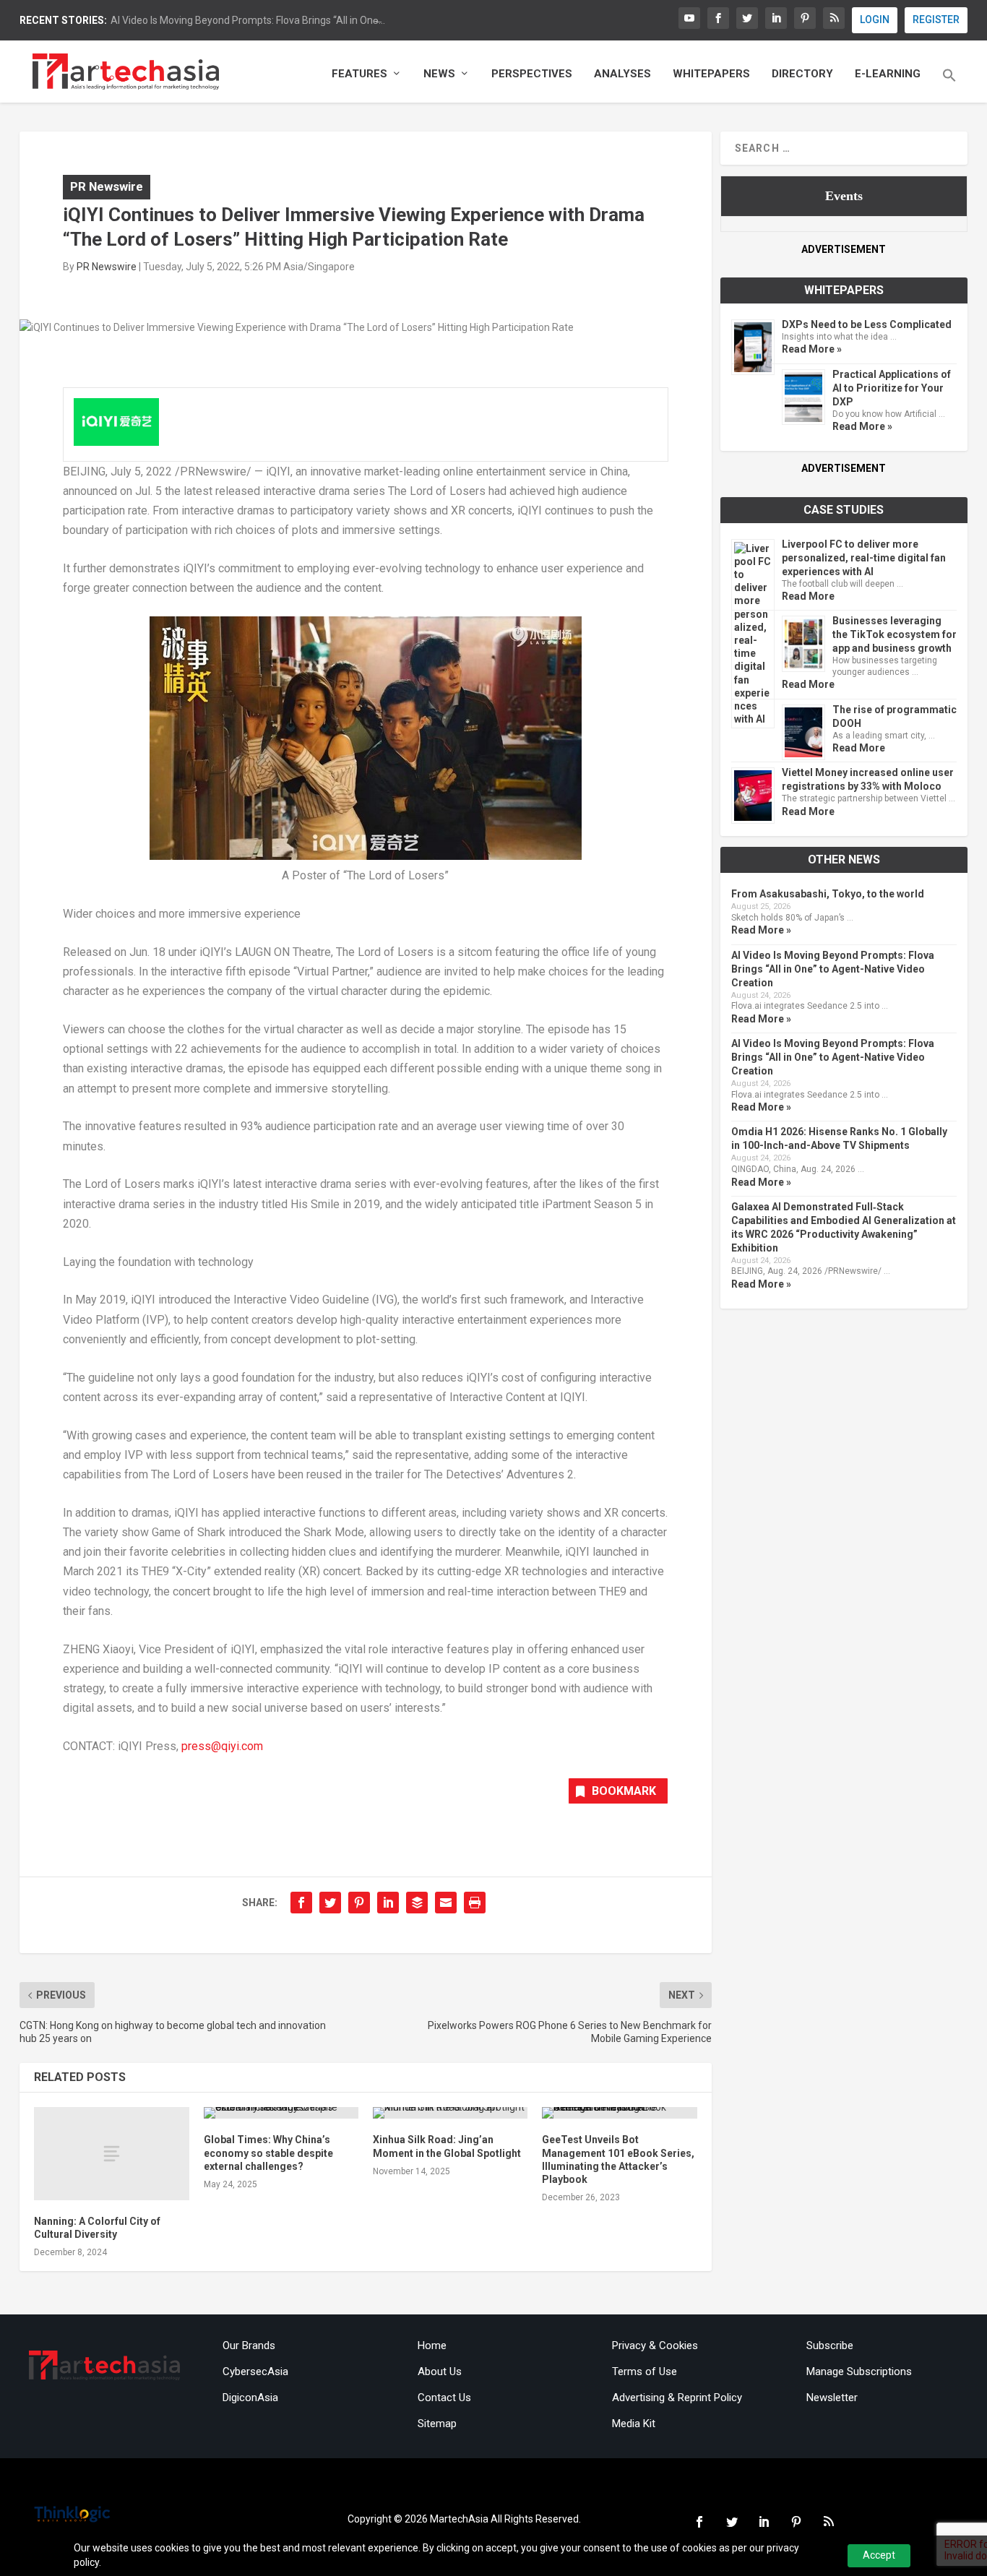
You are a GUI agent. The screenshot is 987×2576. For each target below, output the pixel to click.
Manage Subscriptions (859, 2372)
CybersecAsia (255, 2372)
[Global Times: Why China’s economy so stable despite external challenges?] (281, 2113)
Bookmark (624, 1791)
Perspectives (532, 74)
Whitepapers (711, 74)
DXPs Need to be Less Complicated (867, 324)
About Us (440, 2372)
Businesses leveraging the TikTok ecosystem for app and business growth (895, 634)
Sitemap (437, 2424)
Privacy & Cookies (655, 2345)
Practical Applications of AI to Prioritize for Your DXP (892, 388)
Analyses (622, 74)
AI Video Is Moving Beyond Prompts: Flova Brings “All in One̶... (248, 20)
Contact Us (444, 2398)
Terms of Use (645, 2372)
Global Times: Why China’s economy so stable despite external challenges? (268, 2153)
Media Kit (634, 2424)
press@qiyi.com (224, 1746)
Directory (802, 74)
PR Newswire (107, 186)
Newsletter (832, 2398)
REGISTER (936, 20)
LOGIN (875, 20)
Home (432, 2345)
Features (359, 74)
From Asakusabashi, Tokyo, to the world (828, 894)
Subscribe (830, 2345)
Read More (808, 596)
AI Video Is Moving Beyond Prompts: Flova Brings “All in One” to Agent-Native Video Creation (833, 969)
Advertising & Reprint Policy (677, 2398)
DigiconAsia (250, 2398)
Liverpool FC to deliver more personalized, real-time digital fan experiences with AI (864, 558)
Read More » (812, 349)
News (439, 74)
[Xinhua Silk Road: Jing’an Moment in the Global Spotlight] (450, 2113)
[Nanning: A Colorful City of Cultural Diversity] (111, 2154)
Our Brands (249, 2345)
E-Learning (888, 74)
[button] (949, 85)
